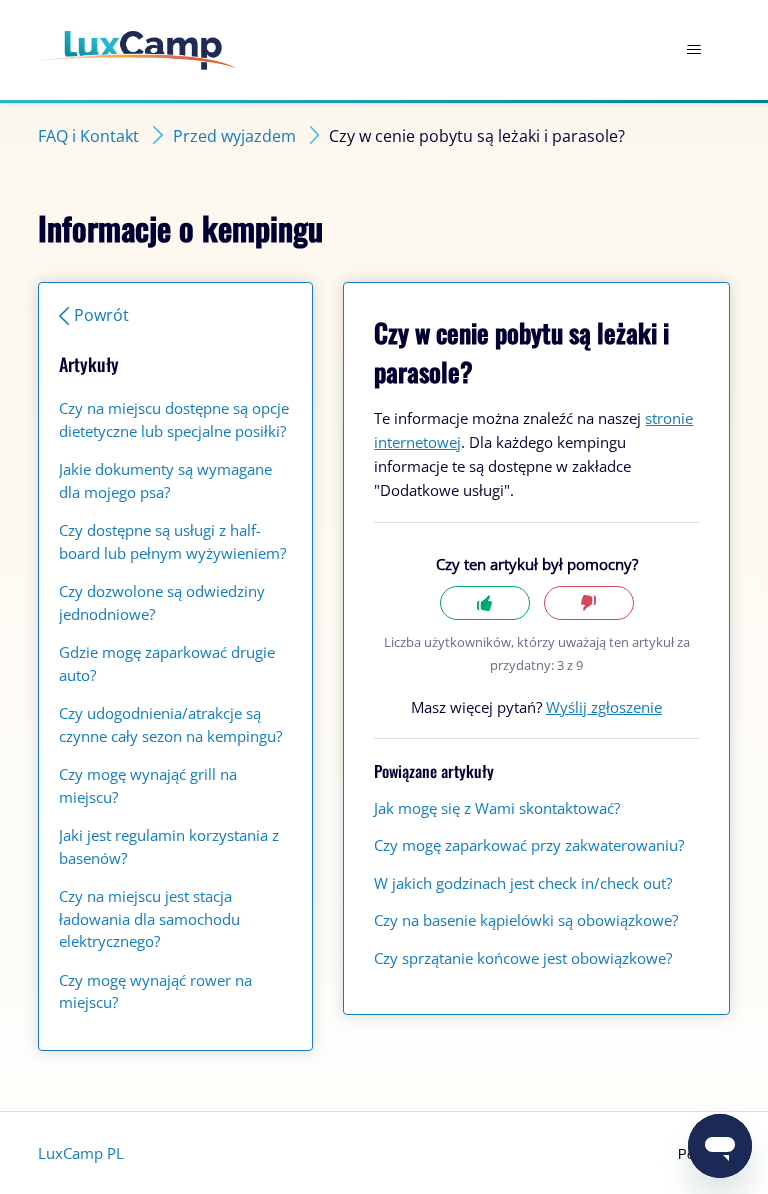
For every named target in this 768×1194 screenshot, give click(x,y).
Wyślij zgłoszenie (604, 707)
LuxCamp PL (81, 1153)
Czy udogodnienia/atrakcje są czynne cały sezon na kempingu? (170, 724)
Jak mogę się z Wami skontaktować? (497, 808)
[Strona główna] (137, 50)
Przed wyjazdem (234, 136)
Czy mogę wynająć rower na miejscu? (155, 991)
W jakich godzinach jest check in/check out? (523, 883)
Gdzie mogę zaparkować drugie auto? (167, 663)
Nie (589, 603)
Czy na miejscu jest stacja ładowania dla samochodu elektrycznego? (149, 918)
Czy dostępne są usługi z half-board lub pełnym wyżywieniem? (172, 541)
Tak (485, 603)
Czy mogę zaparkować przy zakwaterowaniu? (529, 845)
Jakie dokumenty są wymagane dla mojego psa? (165, 480)
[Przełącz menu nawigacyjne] (694, 50)
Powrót (101, 315)
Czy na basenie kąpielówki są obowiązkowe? (526, 920)
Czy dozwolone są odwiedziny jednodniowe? (162, 602)
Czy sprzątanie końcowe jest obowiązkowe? (523, 958)
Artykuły (89, 364)
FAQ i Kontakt (88, 136)
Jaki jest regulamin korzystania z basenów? (169, 846)
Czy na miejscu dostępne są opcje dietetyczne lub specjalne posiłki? (174, 419)
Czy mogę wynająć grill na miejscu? (148, 785)
